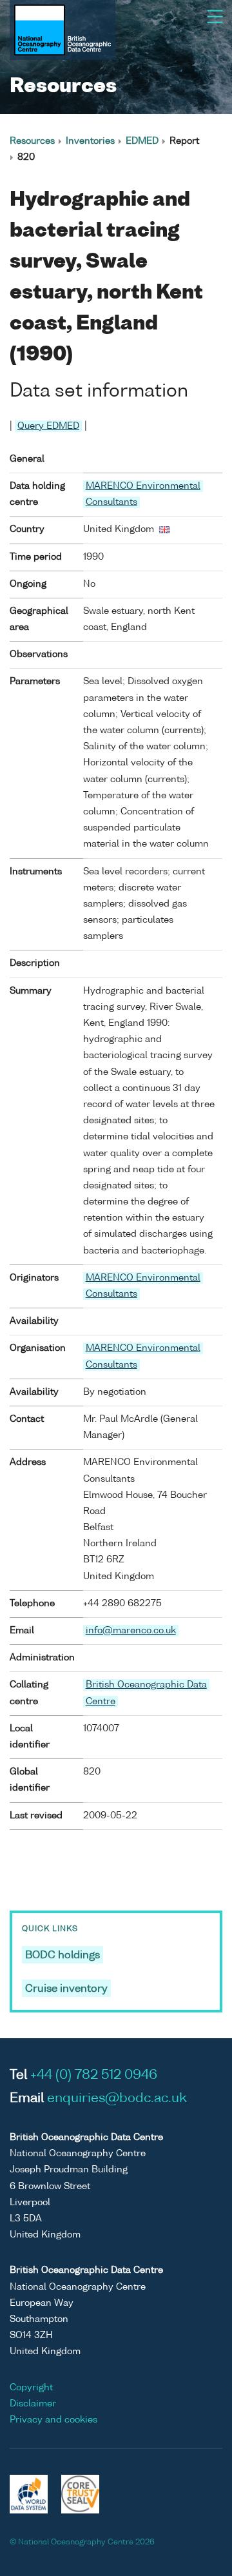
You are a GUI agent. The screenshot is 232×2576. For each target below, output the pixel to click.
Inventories (90, 141)
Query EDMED (48, 426)
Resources (32, 141)
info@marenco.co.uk (131, 1631)
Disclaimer (33, 2404)
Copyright (31, 2388)
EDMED (142, 141)
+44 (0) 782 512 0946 (94, 2076)
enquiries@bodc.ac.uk (117, 2099)
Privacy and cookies (53, 2420)
